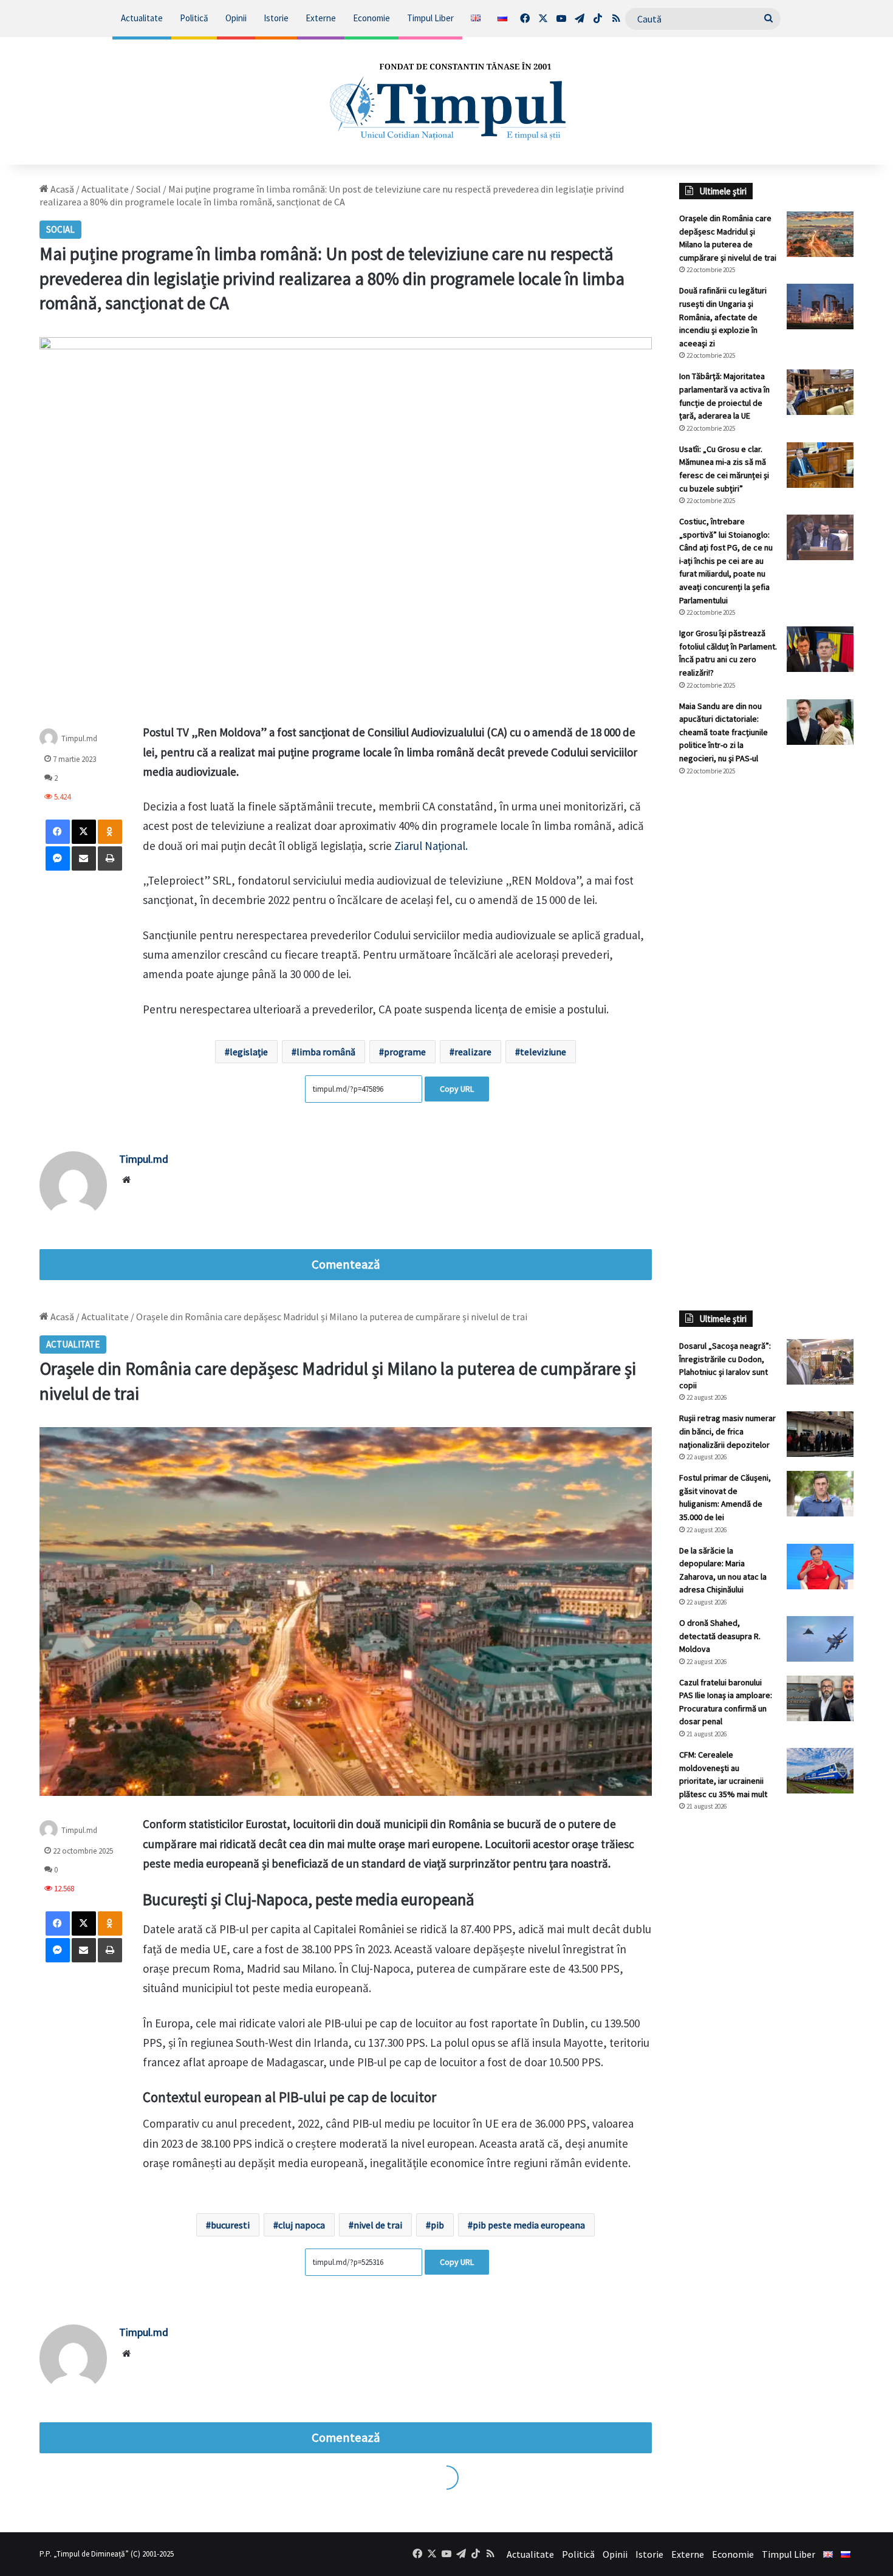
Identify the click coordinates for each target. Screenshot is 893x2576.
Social (149, 189)
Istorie (276, 18)
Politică (194, 18)
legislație (249, 1052)
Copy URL (457, 1089)
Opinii (236, 18)
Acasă (61, 189)
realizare (473, 1052)
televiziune (543, 1052)
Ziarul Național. (430, 846)
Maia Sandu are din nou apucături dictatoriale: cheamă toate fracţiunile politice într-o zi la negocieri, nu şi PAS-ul (724, 732)
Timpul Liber (430, 18)
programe (405, 1052)
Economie (371, 18)
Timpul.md (79, 738)
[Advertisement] (767, 989)
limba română (326, 1052)
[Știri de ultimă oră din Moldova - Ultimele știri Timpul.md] (446, 101)
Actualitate (142, 18)
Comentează (346, 1264)
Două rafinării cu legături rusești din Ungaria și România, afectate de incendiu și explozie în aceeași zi (723, 317)
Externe (321, 18)
